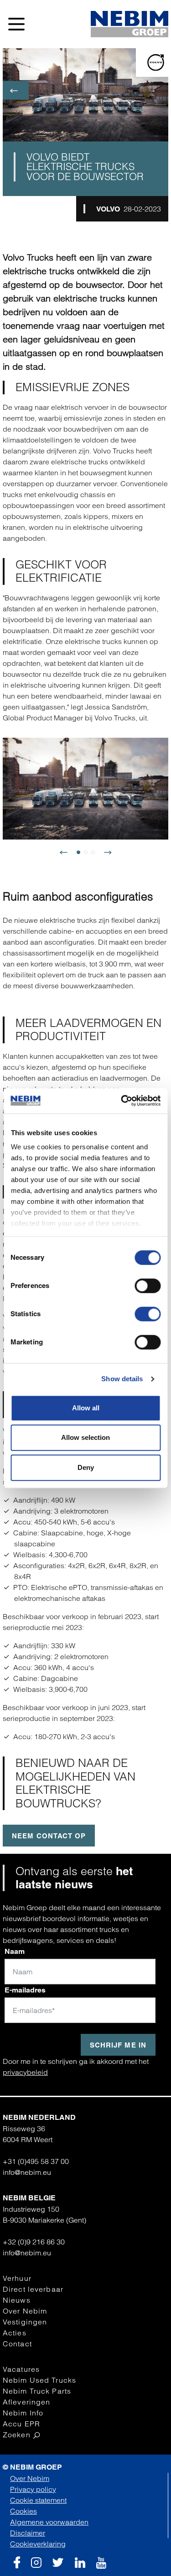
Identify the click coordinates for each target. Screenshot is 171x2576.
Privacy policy (33, 2489)
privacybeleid (25, 2072)
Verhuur (17, 2278)
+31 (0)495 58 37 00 (36, 2161)
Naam (15, 1951)
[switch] (148, 1286)
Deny (86, 1467)
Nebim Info (23, 2413)
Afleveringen (26, 2402)
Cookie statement (38, 2500)
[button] (67, 856)
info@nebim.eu (27, 2172)
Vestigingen (25, 2322)
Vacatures (21, 2369)
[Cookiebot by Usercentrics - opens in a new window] (122, 1101)
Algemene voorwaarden (49, 2522)
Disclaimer (28, 2533)
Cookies (23, 2511)
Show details (122, 1379)
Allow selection (85, 1437)
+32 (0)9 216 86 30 (34, 2242)
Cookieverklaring (38, 2544)
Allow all (86, 1408)
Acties (15, 2333)
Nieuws (17, 2300)
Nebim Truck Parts (37, 2391)
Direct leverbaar (33, 2289)
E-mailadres (25, 1990)
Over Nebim (25, 2311)
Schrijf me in (118, 2045)
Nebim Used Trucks (39, 2380)
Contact (17, 2344)
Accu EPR (21, 2424)
